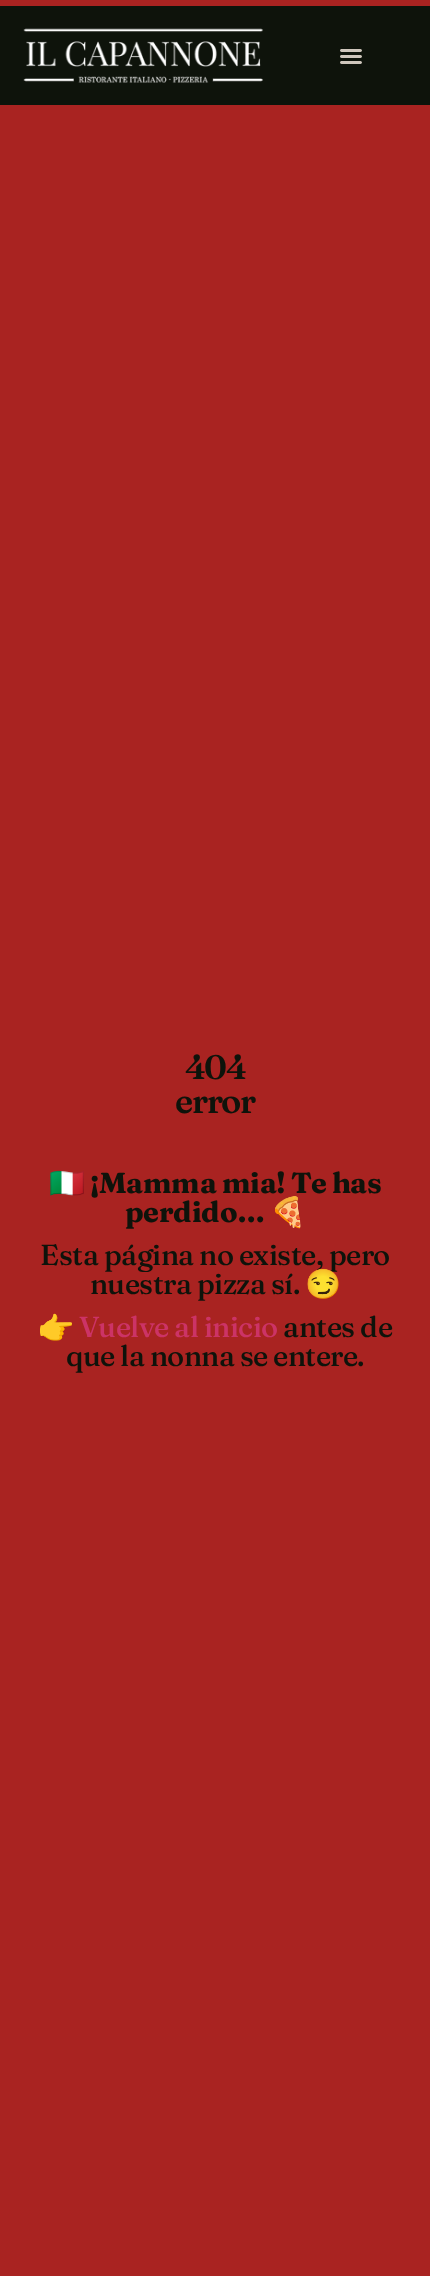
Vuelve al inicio (178, 1326)
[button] (351, 56)
